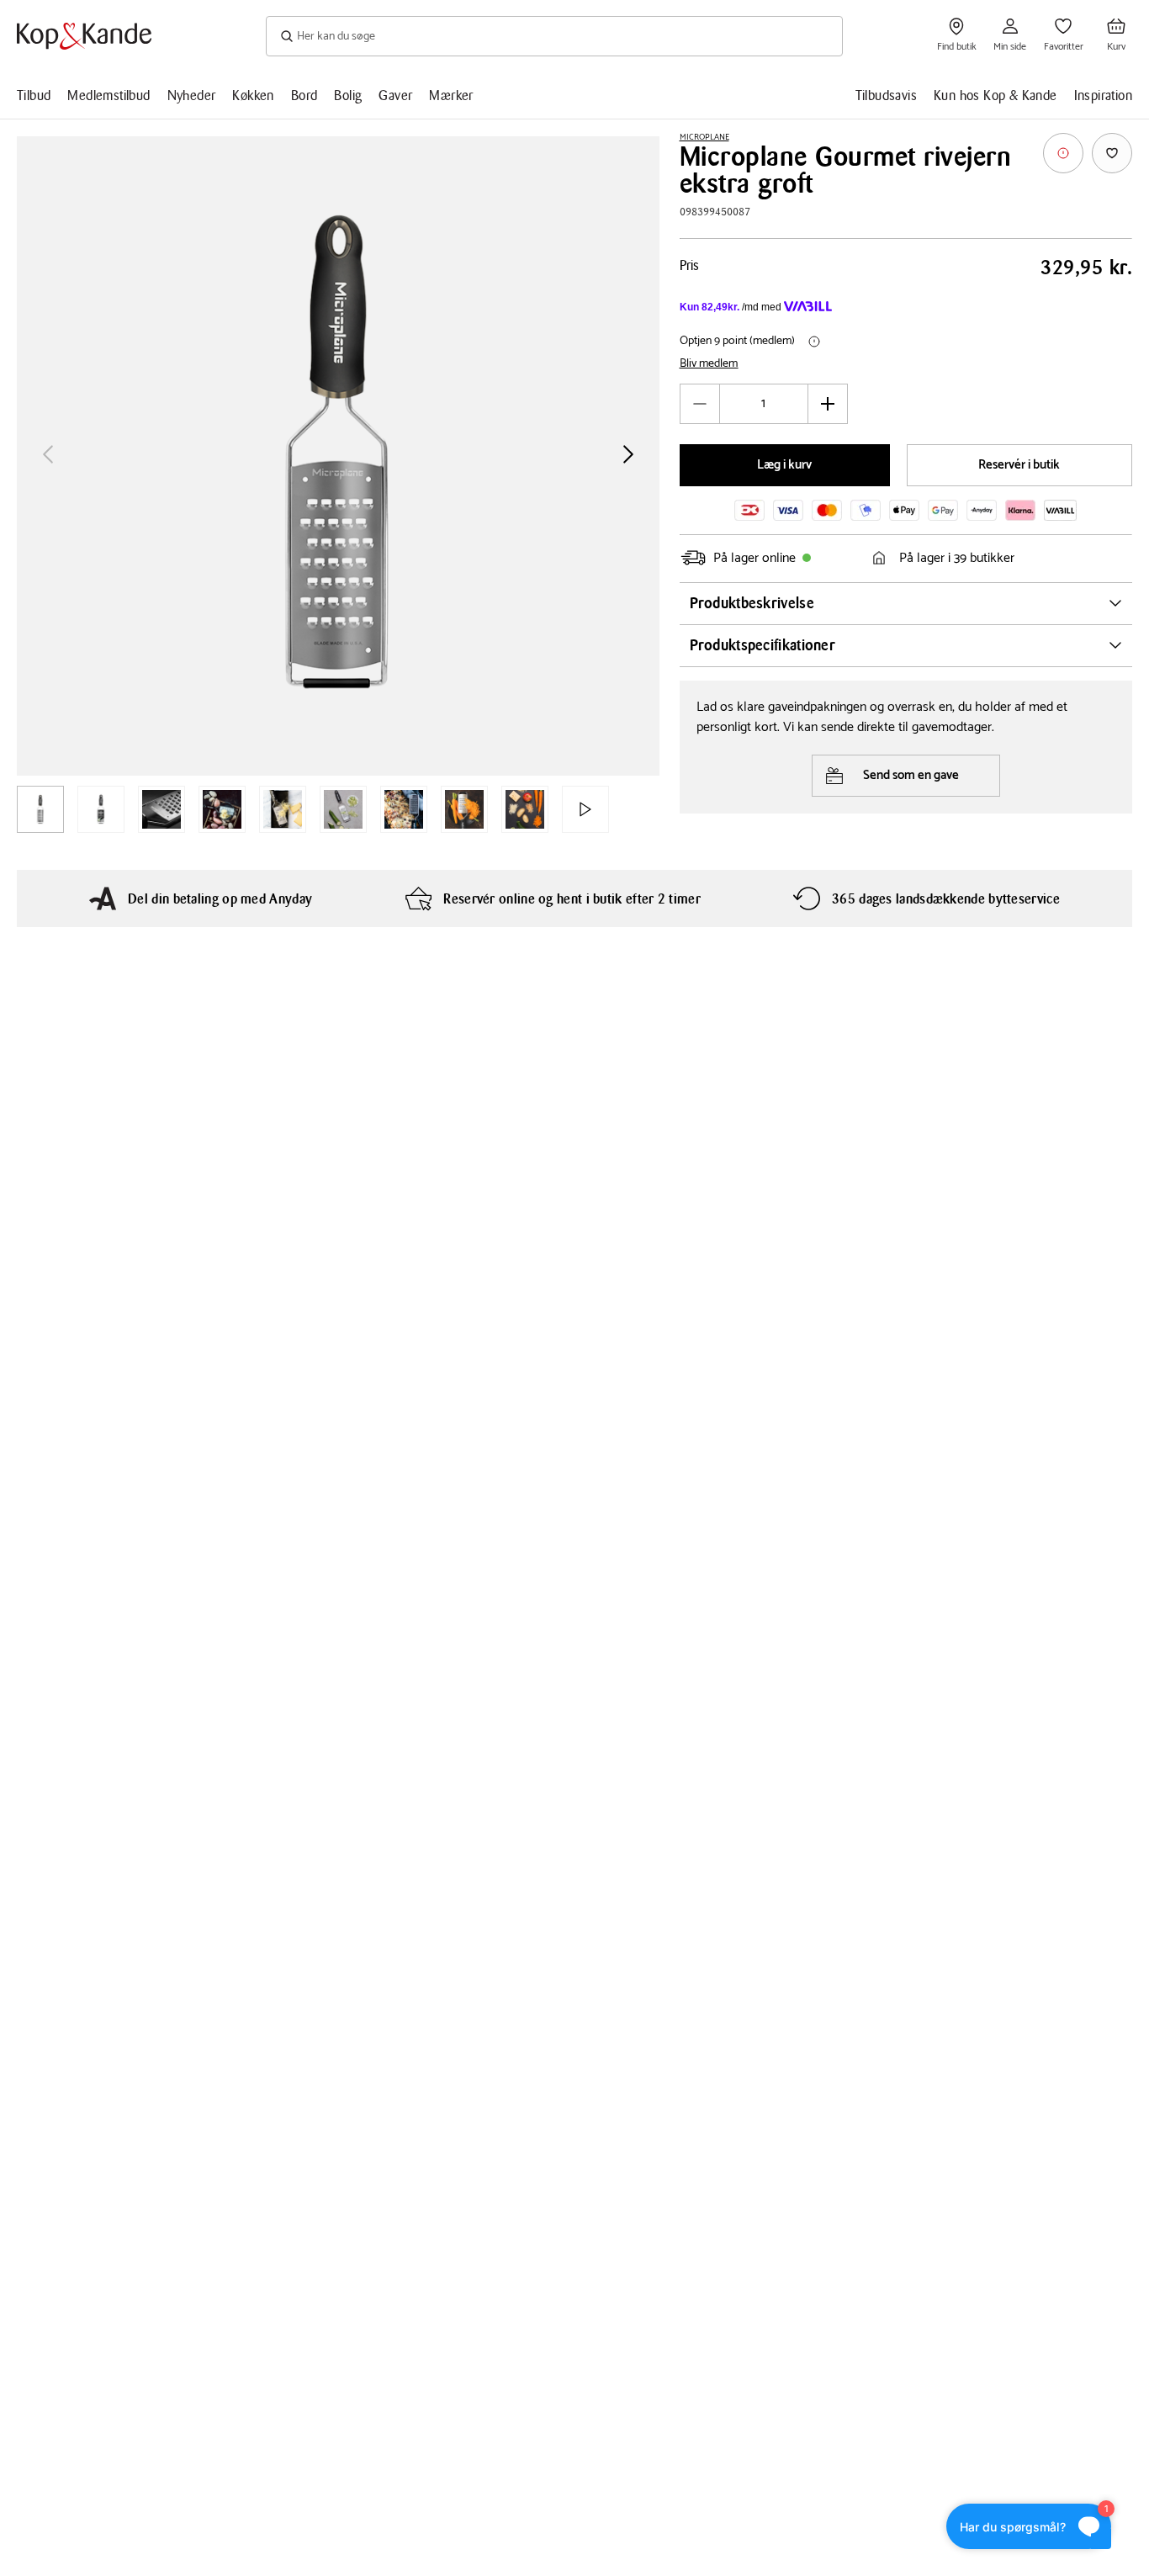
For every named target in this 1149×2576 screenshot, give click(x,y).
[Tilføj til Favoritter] (1112, 153)
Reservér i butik (1019, 465)
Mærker (451, 95)
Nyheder (192, 95)
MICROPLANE (704, 137)
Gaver (395, 95)
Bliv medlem (709, 364)
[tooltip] (1063, 153)
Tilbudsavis (886, 95)
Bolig (348, 95)
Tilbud (34, 95)
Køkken (253, 95)
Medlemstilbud (109, 95)
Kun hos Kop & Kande (995, 95)
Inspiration (1103, 95)
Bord (304, 95)
